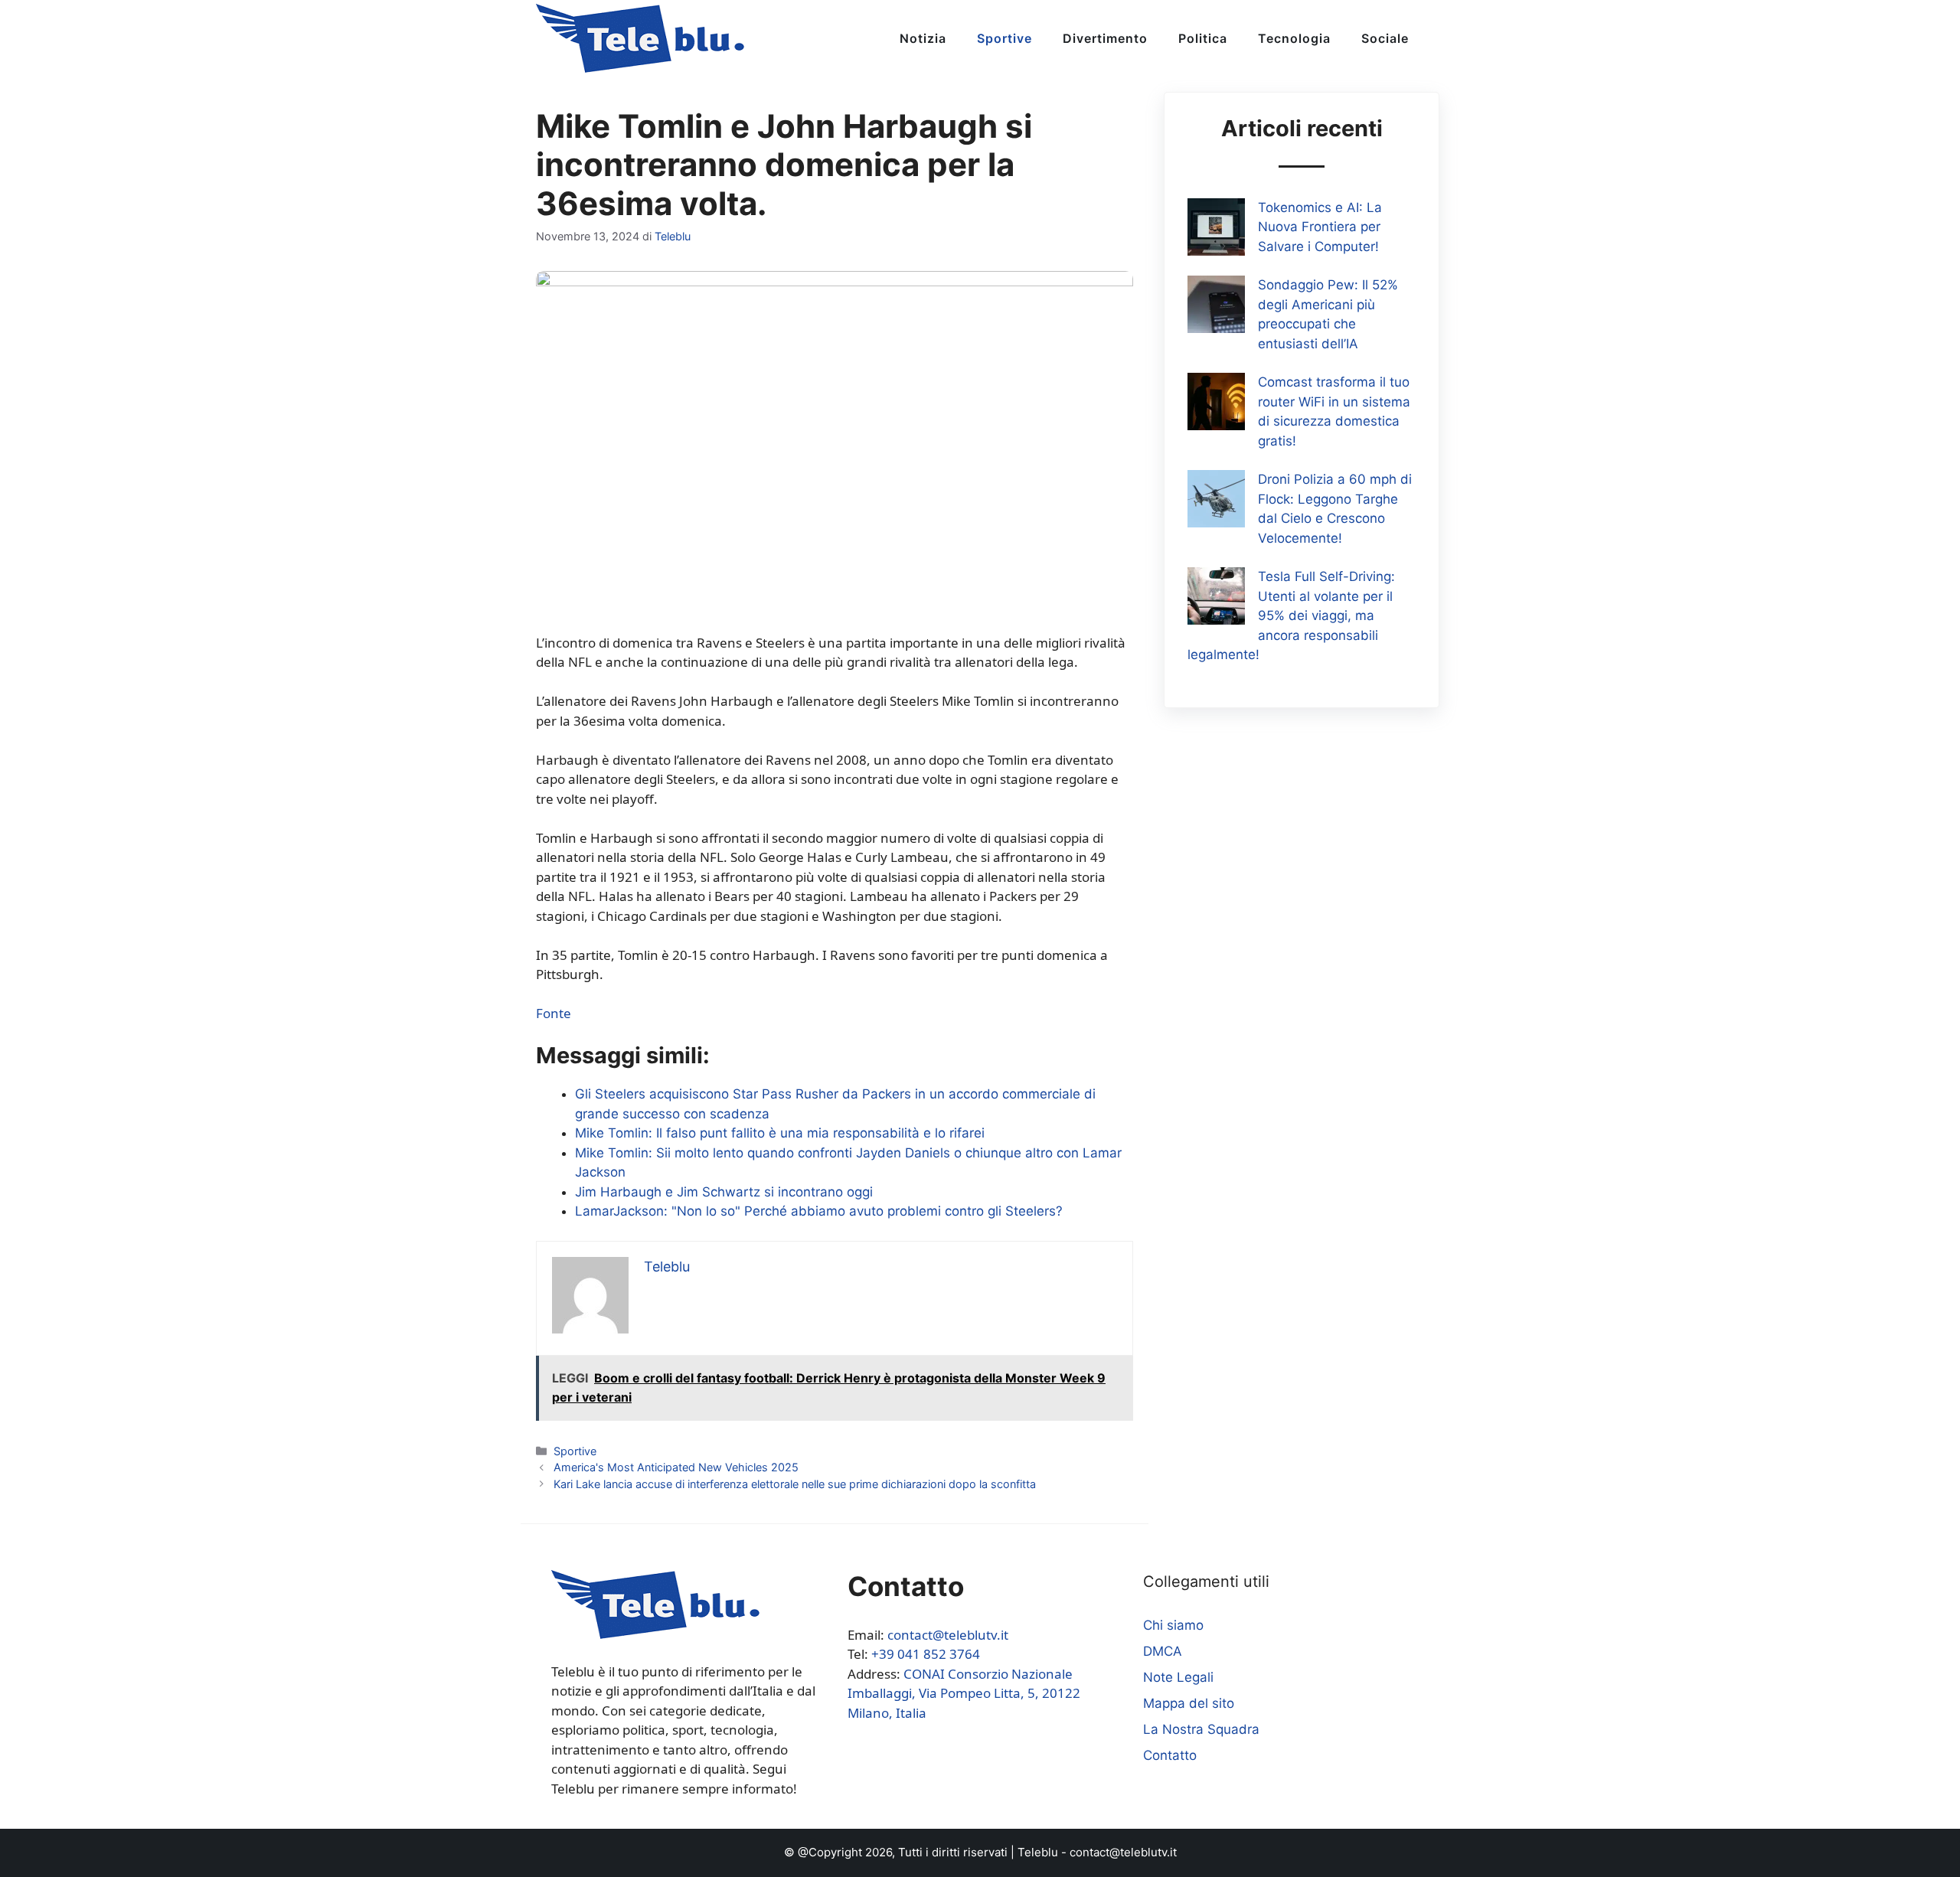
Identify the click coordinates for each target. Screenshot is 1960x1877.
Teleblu (1038, 1852)
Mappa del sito (1189, 1703)
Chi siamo (1173, 1625)
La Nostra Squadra (1201, 1729)
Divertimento (1105, 38)
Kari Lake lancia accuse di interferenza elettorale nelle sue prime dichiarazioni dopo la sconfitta (795, 1484)
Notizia (923, 38)
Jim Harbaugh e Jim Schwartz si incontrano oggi (724, 1192)
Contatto (1170, 1755)
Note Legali (1178, 1677)
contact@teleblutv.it (948, 1635)
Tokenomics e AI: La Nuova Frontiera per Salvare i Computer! (1320, 227)
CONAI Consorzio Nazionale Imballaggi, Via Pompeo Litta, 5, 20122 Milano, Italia (964, 1693)
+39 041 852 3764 (926, 1654)
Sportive (1004, 38)
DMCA (1163, 1651)
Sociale (1385, 38)
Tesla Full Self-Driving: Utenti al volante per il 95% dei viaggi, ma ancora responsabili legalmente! (1291, 615)
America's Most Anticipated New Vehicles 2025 (676, 1467)
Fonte (554, 1013)
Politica (1203, 38)
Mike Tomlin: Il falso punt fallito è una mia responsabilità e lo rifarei (780, 1133)
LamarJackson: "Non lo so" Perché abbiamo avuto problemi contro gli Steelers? (819, 1211)
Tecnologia (1294, 38)
